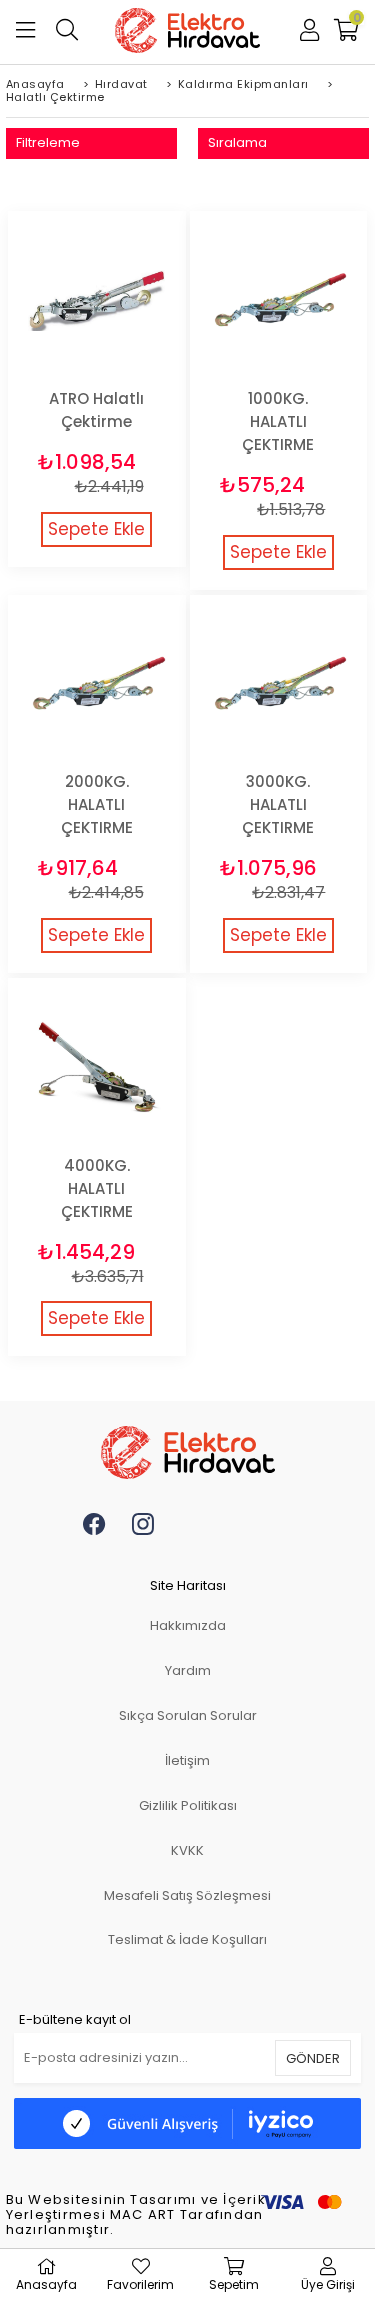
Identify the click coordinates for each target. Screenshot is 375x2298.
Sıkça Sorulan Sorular (188, 1715)
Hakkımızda (188, 1625)
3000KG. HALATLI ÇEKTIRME (278, 804)
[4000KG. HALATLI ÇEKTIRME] (97, 1067)
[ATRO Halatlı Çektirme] (97, 300)
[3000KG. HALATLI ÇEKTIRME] (279, 684)
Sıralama (237, 142)
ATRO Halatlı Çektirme (96, 410)
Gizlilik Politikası (188, 1805)
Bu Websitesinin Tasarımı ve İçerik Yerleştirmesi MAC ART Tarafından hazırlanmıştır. (136, 2215)
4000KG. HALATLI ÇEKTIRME (97, 1188)
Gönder (313, 2058)
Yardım (188, 1670)
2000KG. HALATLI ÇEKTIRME (97, 804)
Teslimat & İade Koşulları (187, 1939)
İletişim (187, 1760)
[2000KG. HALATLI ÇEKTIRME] (97, 684)
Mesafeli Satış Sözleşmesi (187, 1895)
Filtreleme (48, 142)
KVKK (187, 1850)
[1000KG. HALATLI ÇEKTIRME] (279, 300)
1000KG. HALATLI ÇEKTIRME (278, 421)
